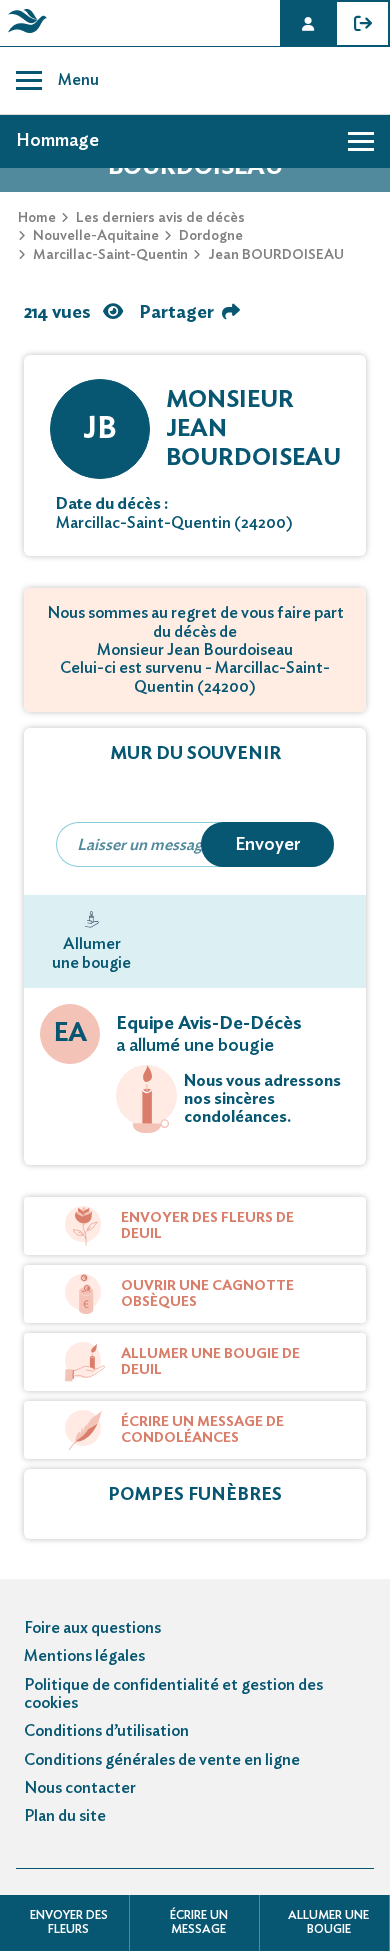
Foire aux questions (92, 1628)
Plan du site (65, 1816)
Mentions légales (84, 1656)
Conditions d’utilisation (106, 1731)
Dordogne (211, 236)
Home (37, 218)
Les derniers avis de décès (160, 218)
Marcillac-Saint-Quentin (110, 255)
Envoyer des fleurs (69, 1922)
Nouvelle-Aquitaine (96, 236)
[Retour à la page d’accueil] (24, 33)
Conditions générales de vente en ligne (162, 1760)
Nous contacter (80, 1788)
